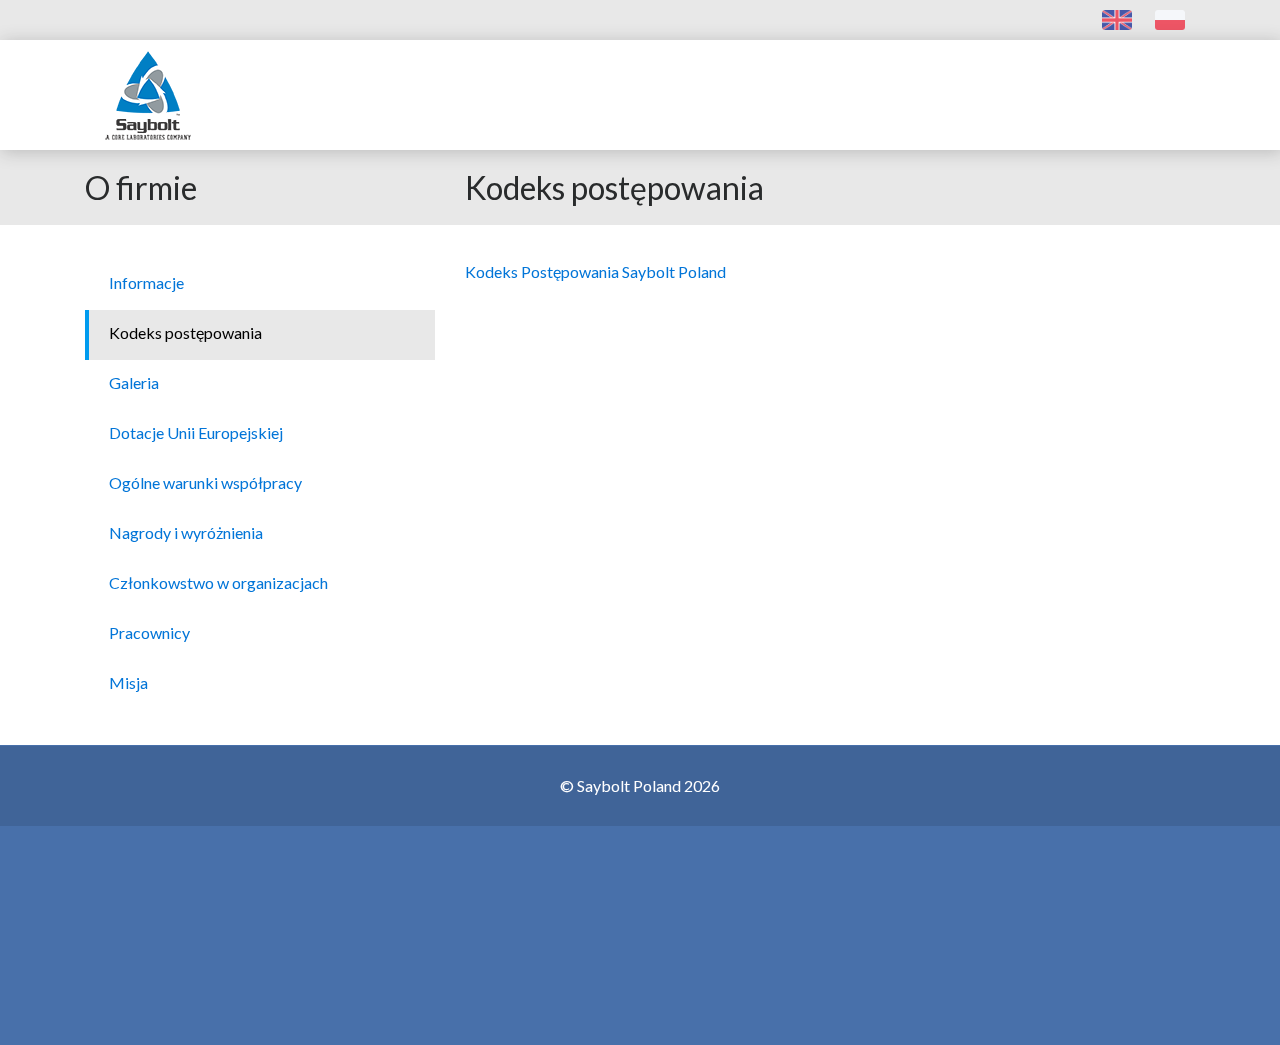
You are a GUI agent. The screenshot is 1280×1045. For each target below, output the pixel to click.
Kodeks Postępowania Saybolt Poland (595, 271)
